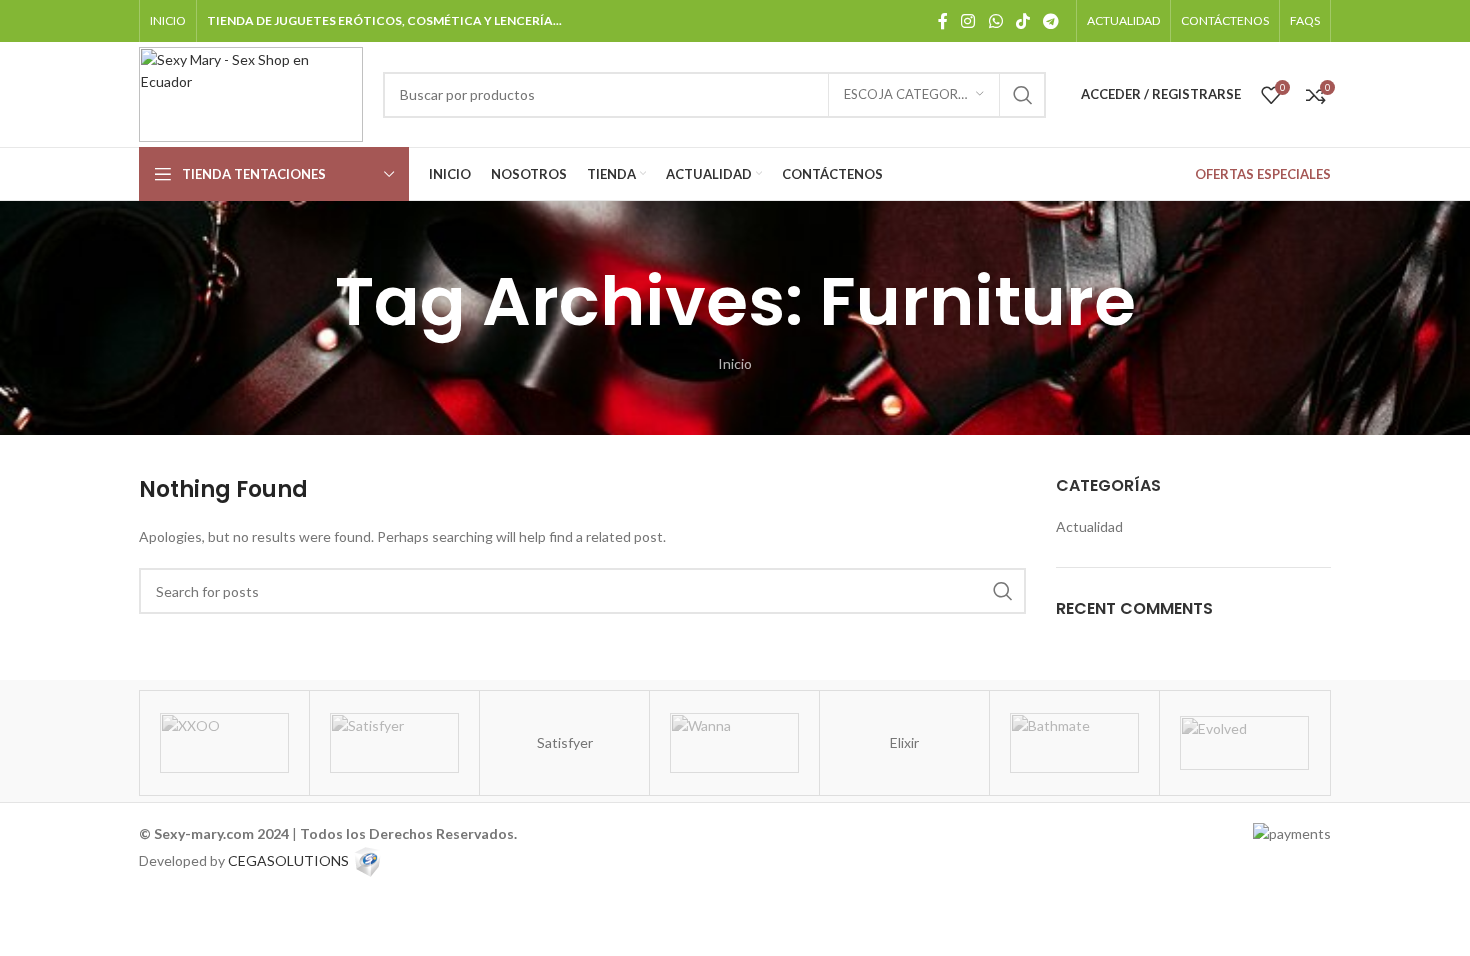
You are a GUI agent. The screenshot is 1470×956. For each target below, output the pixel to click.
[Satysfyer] (394, 743)
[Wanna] (734, 743)
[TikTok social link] (1022, 20)
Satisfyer (565, 742)
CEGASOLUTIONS (288, 859)
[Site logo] (251, 92)
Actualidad (1089, 526)
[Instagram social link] (968, 20)
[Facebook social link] (943, 20)
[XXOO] (224, 743)
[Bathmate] (1074, 743)
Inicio (735, 363)
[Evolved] (1244, 743)
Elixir (904, 742)
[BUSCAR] (1023, 95)
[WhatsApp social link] (995, 20)
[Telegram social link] (1051, 20)
